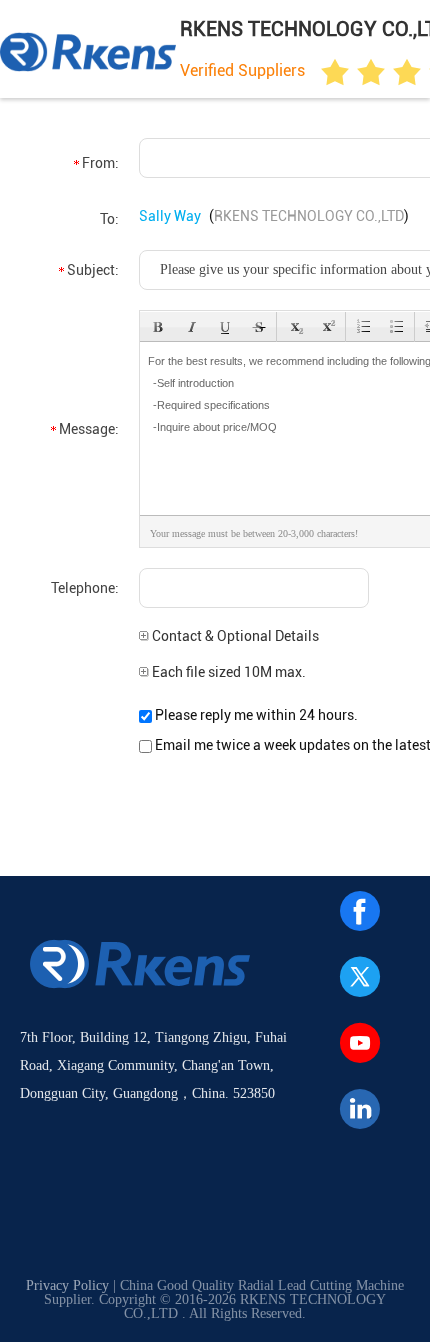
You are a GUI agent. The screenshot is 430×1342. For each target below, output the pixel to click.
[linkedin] (360, 1109)
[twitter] (360, 977)
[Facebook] (360, 911)
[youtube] (360, 1043)
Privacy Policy (67, 1285)
